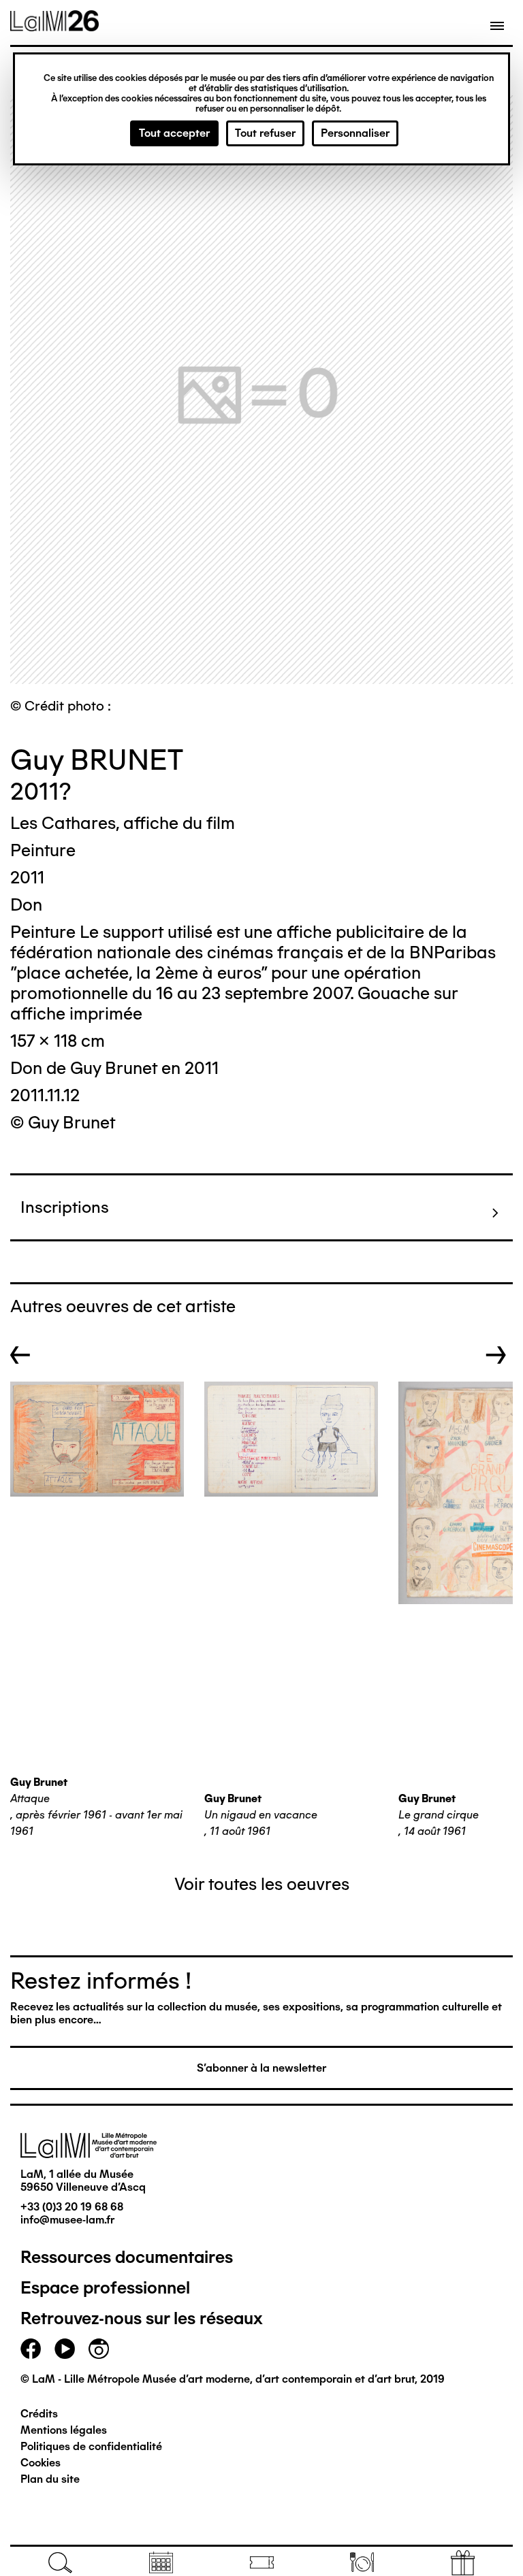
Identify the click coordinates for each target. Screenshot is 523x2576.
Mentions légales (64, 2430)
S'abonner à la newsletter (261, 2068)
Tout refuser (265, 133)
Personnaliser (355, 133)
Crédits (39, 2414)
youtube (65, 2349)
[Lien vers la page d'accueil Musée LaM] (54, 27)
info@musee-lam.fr (67, 2220)
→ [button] (496, 1355)
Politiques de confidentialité (91, 2446)
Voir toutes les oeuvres (262, 1884)
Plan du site (50, 2479)
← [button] (20, 1355)
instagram (99, 2349)
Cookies (41, 2463)
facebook (31, 2349)
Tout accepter (174, 133)
